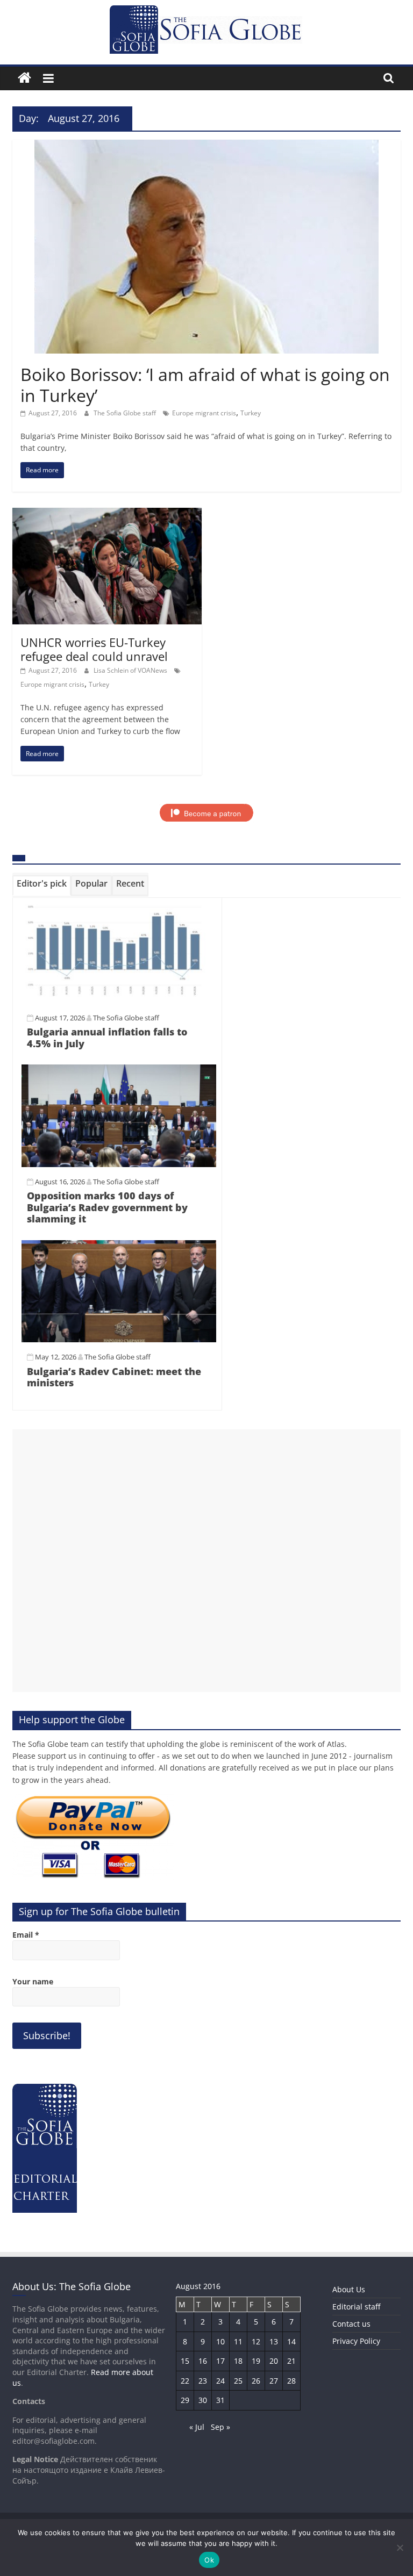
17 (220, 2361)
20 (274, 2361)
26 (256, 2381)
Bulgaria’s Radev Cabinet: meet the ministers (114, 1377)
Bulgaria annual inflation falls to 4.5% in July (107, 1038)
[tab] (42, 886)
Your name (33, 1981)
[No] (400, 2548)
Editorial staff (356, 2307)
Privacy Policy (356, 2341)
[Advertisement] (206, 1561)
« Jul (197, 2427)
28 (291, 2381)
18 (238, 2361)
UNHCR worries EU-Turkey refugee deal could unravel (94, 649)
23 (203, 2381)
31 (220, 2400)
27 (274, 2381)
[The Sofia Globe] (24, 78)
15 (185, 2361)
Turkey (251, 413)
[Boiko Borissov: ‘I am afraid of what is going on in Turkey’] (206, 146)
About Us (349, 2289)
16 (203, 2361)
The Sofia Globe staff (126, 413)
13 (274, 2341)
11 (238, 2341)
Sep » (220, 2427)
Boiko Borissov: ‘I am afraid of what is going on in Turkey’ (205, 384)
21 (291, 2361)
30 (203, 2400)
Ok (209, 2560)
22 (185, 2381)
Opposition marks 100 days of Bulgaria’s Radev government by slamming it (107, 1207)
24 (220, 2381)
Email (26, 1935)
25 (238, 2381)
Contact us (351, 2324)
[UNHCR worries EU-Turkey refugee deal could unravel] (107, 514)
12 (256, 2341)
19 (256, 2361)
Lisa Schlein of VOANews (131, 670)
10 (220, 2341)
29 (185, 2400)
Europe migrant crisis (204, 413)
